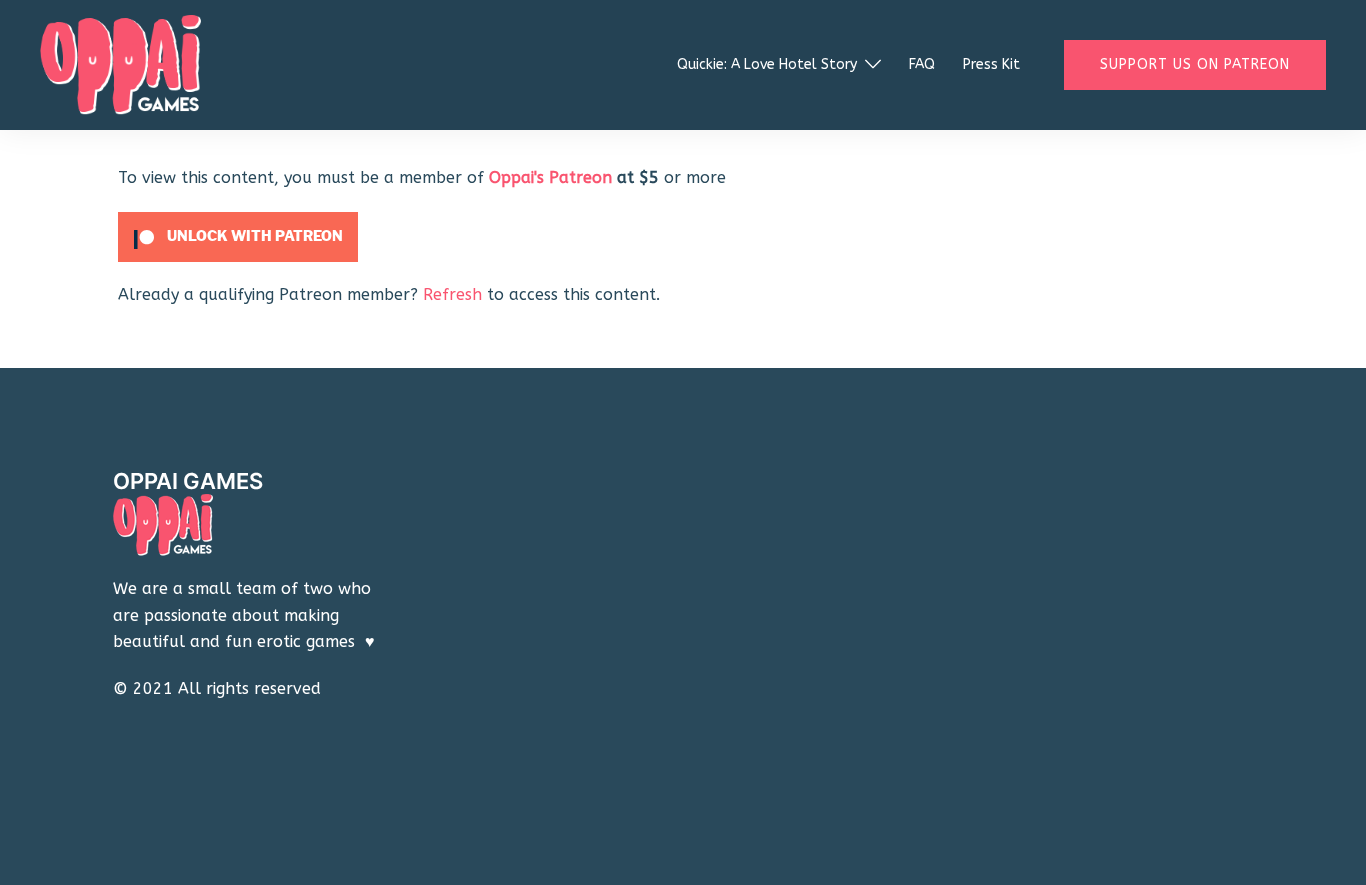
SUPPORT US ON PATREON (1195, 64)
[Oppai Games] (120, 63)
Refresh (452, 294)
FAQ (922, 64)
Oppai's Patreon (550, 177)
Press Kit (991, 64)
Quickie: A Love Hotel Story (767, 64)
